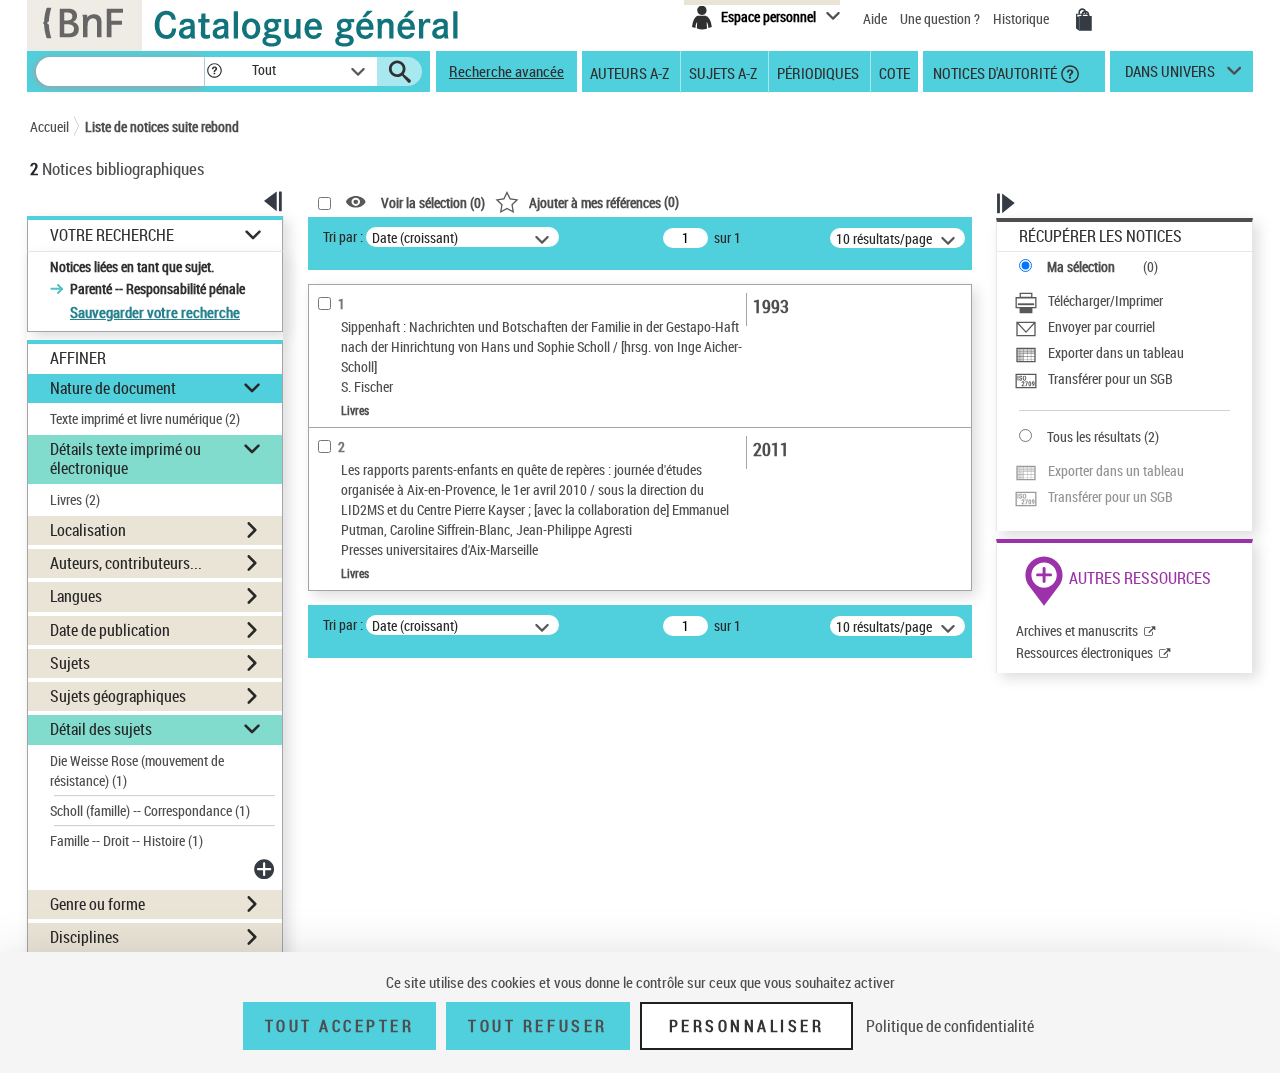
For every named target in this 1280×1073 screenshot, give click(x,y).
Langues (76, 596)
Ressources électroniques (1084, 652)
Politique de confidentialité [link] (950, 1026)
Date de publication (110, 630)
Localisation (88, 530)
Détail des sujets (101, 729)
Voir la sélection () (433, 202)
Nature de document (113, 388)
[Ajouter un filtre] (266, 869)
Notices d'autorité (993, 72)
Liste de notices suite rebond (162, 126)
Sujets (70, 663)
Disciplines (84, 937)
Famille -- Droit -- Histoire (126, 840)
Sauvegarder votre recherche (155, 312)
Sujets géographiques (118, 696)
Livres (75, 499)
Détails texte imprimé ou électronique (125, 458)
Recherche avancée (506, 71)
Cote (894, 72)
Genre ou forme (97, 904)
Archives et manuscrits (1077, 630)
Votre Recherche (112, 235)
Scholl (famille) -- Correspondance (150, 810)
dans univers (1170, 76)
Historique (1022, 18)
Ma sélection (1081, 266)
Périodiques (818, 72)
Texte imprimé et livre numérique (145, 418)
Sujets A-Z (723, 72)
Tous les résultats (1094, 436)
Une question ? (941, 18)
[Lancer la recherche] (400, 72)
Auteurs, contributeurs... (126, 563)
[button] (214, 71)
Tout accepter (340, 1026)
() (604, 201)
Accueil (49, 126)
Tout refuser (537, 1026)
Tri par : (343, 236)
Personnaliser (747, 1026)
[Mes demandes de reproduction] (1084, 20)
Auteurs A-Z (629, 72)
